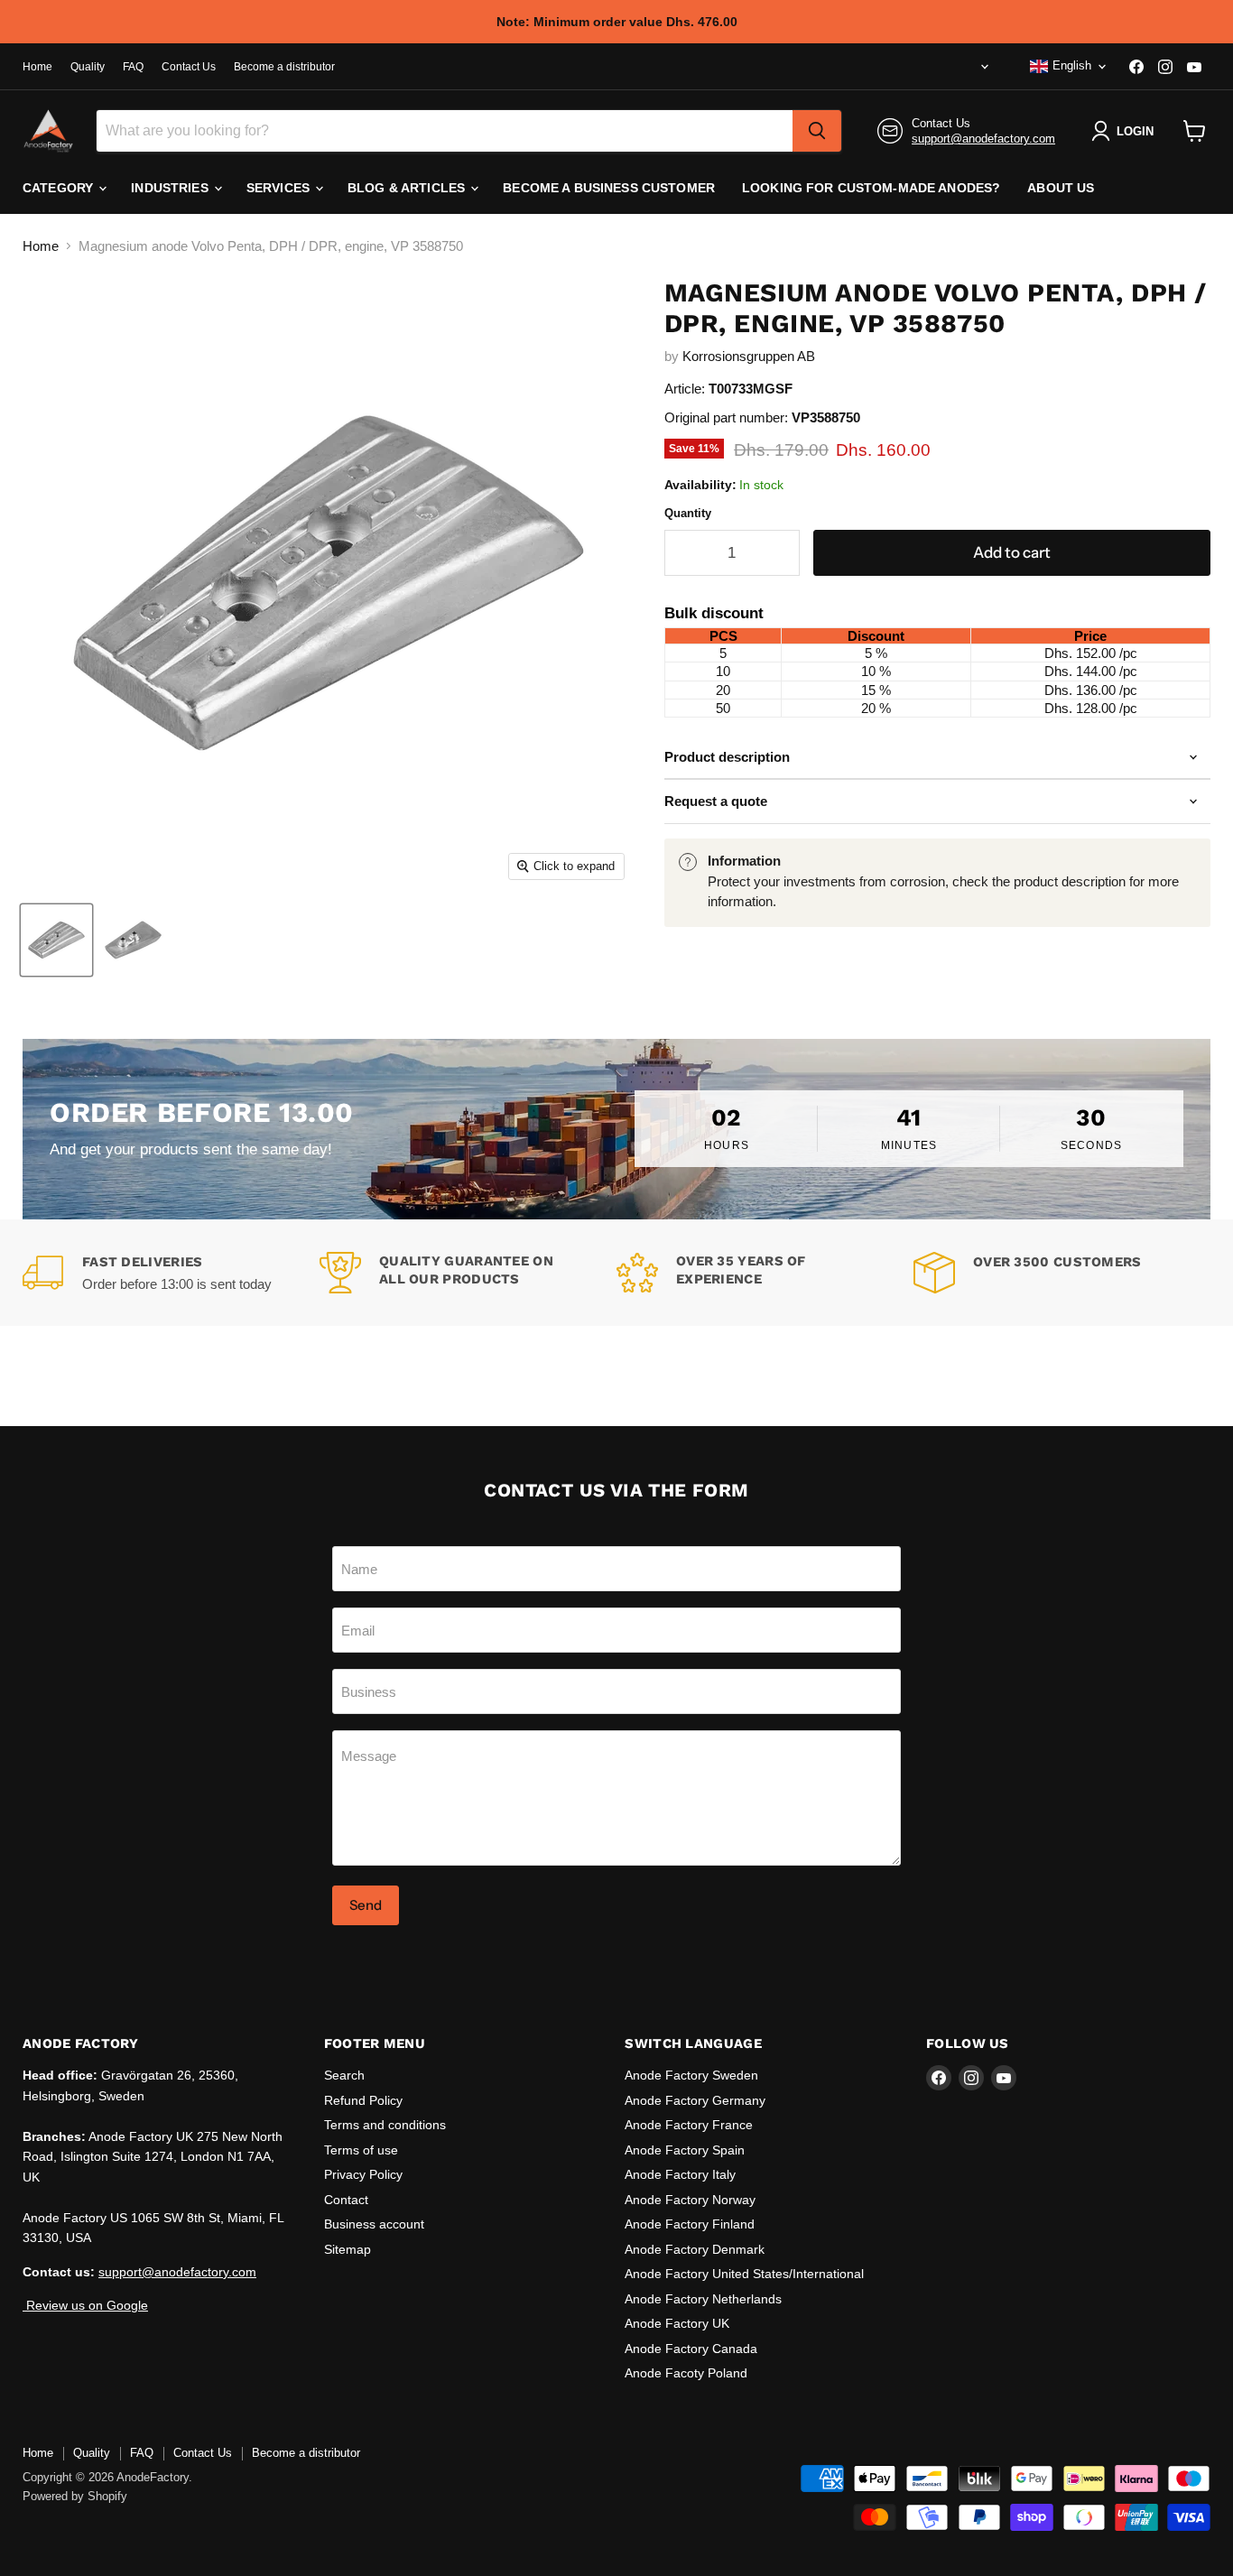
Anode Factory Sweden (691, 2075)
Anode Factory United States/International (744, 2274)
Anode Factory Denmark (695, 2249)
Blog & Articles (408, 188)
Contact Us (189, 67)
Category (60, 188)
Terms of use (361, 2150)
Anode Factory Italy (680, 2174)
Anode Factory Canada (691, 2349)
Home (37, 67)
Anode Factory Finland (690, 2224)
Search (344, 2075)
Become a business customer (609, 188)
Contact (346, 2200)
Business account (374, 2224)
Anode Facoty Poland (686, 2373)
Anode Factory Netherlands (703, 2299)
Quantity (688, 513)
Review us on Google (85, 2305)
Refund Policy (363, 2100)
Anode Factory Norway (690, 2200)
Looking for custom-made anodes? (871, 188)
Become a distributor (284, 67)
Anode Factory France (689, 2125)
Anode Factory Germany (695, 2100)
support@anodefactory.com (983, 139)
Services (280, 188)
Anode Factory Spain (685, 2150)
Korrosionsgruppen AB (749, 356)
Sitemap (348, 2249)
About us (1061, 188)
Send (366, 1905)
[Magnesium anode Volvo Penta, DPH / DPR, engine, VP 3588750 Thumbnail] (56, 940)
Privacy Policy (363, 2174)
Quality (88, 67)
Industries (172, 188)
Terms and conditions (385, 2125)
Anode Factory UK (677, 2323)
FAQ (133, 67)
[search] (817, 131)
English (1072, 65)
